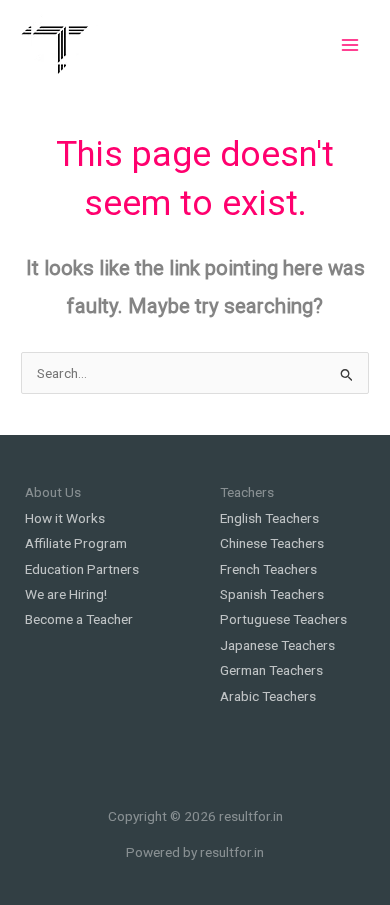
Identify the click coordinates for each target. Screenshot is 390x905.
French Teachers (268, 569)
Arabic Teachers (268, 696)
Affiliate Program (76, 543)
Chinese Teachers (272, 543)
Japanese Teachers (277, 645)
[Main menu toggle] (350, 44)
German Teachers (271, 670)
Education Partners (82, 569)
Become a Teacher (79, 619)
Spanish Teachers (272, 594)
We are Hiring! (66, 594)
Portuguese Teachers (283, 619)
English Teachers (269, 518)
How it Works (65, 518)
